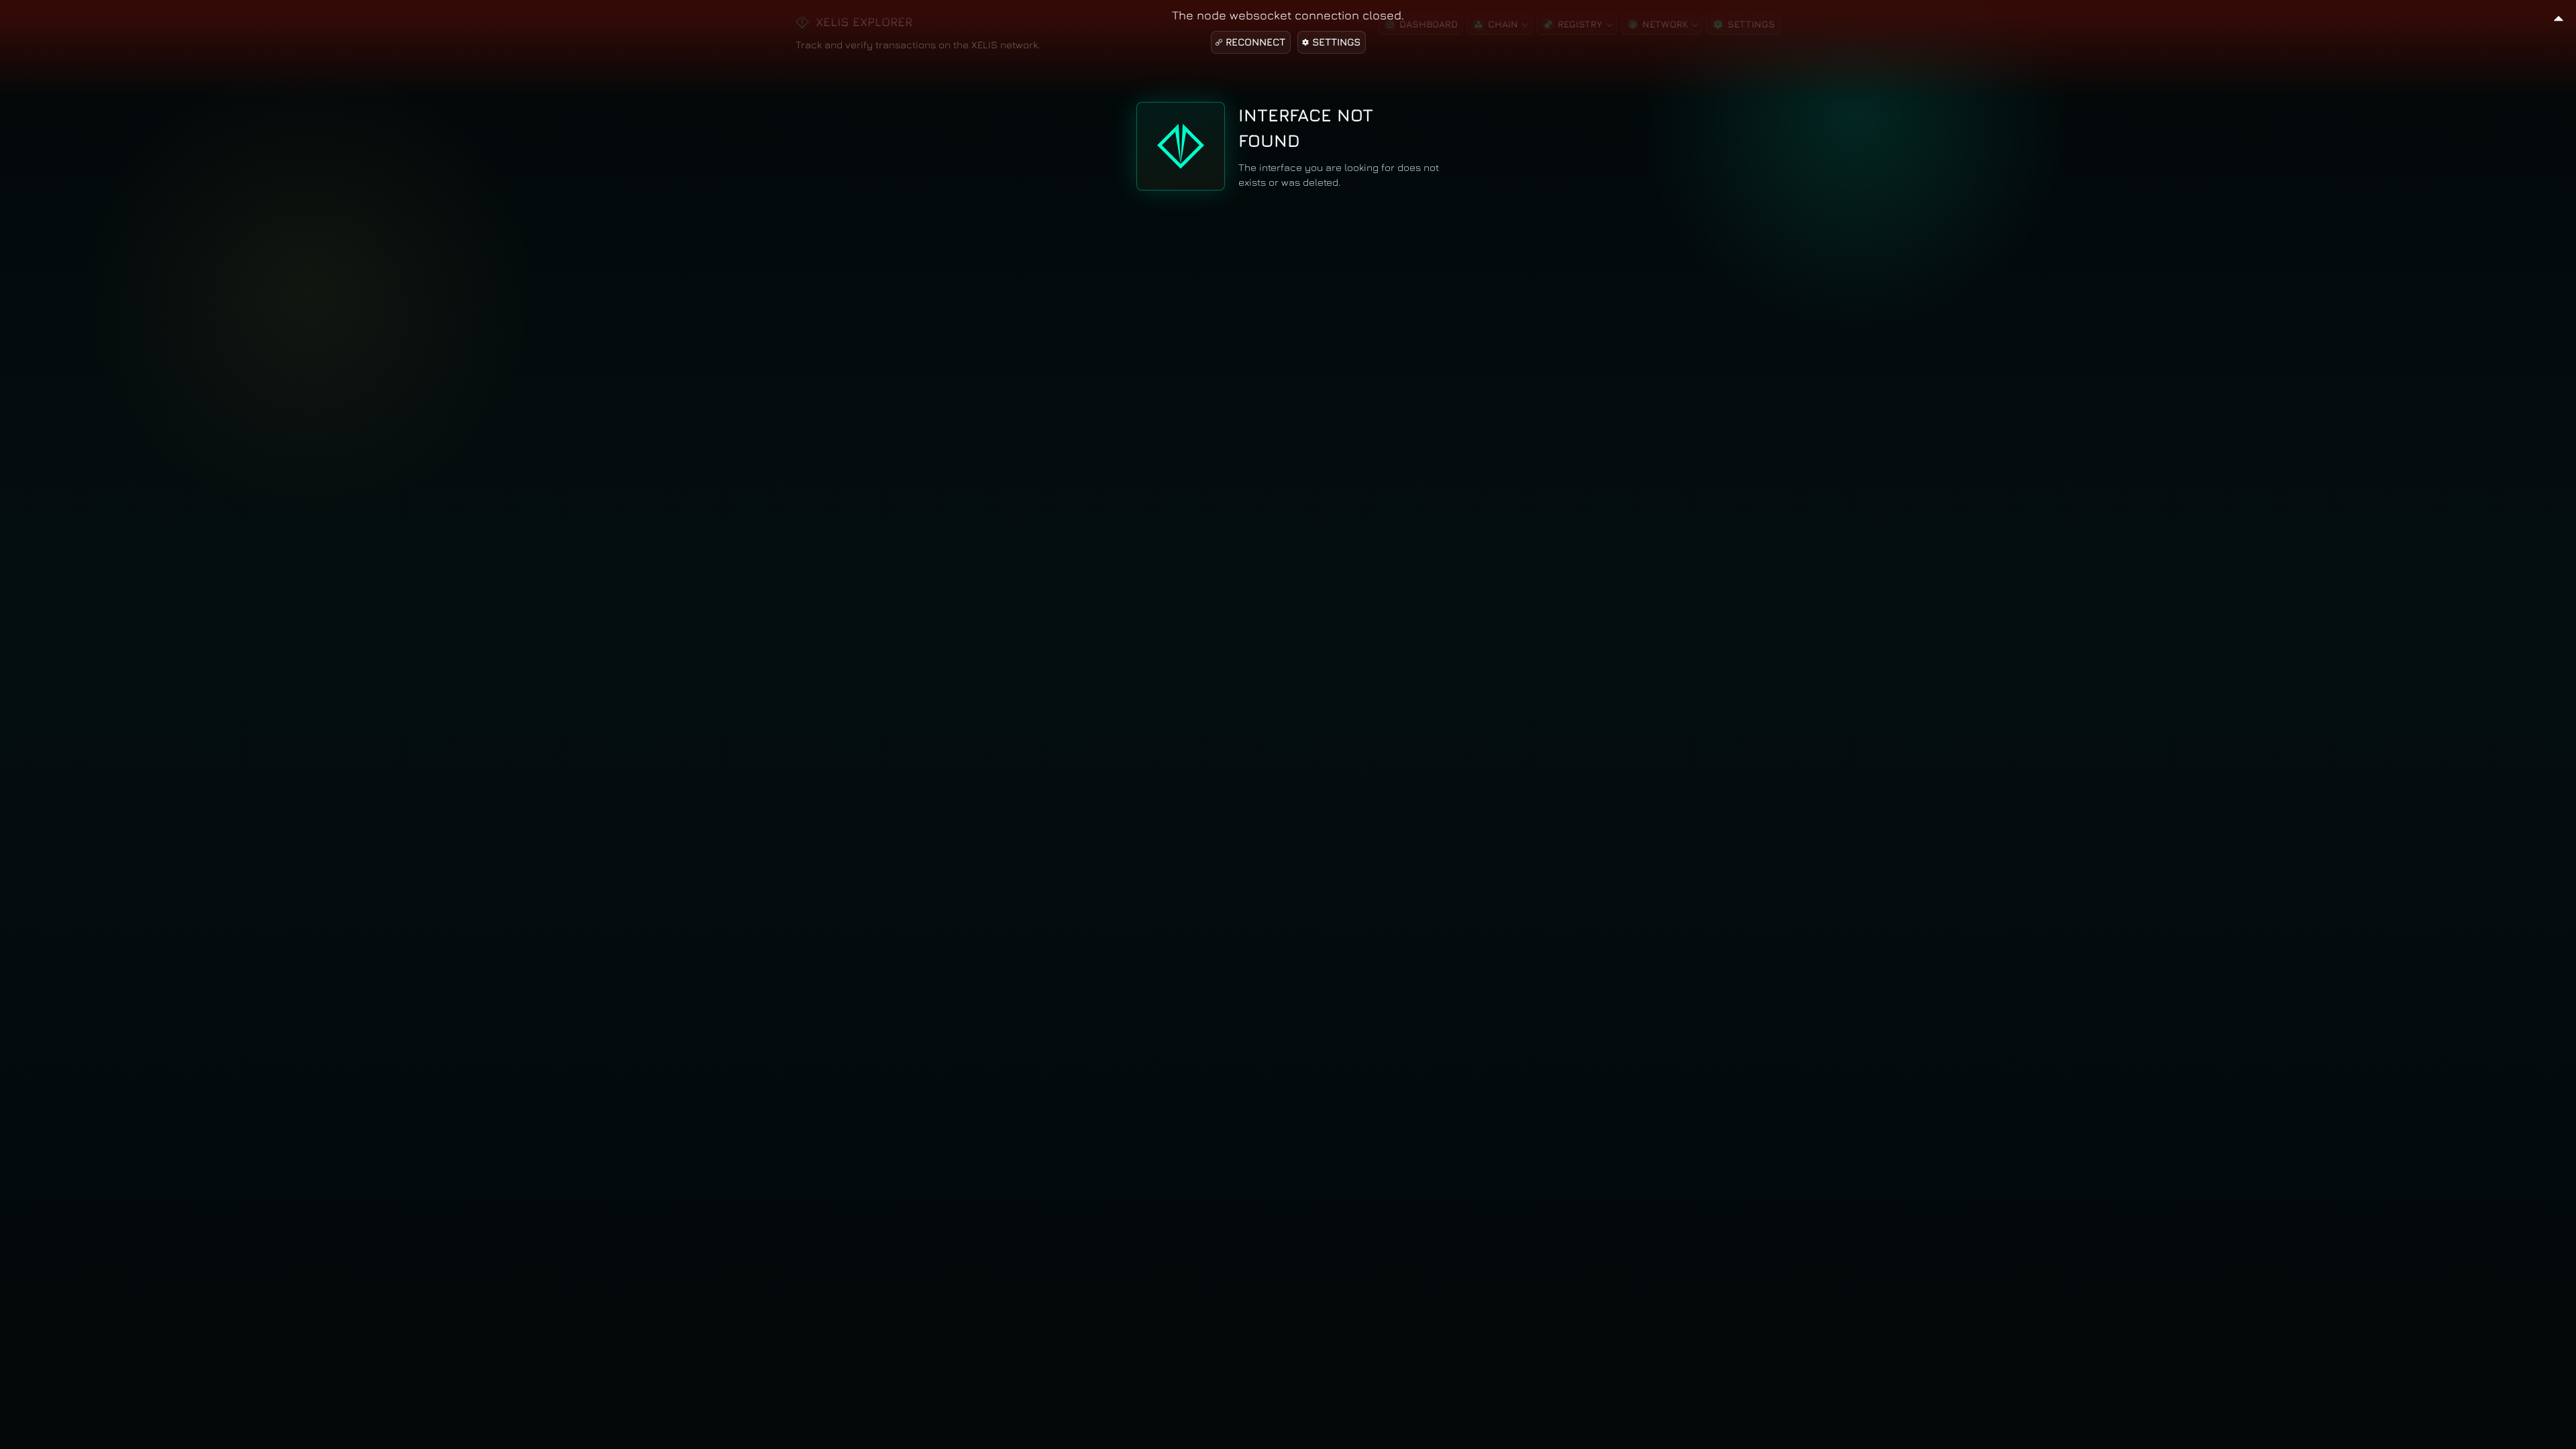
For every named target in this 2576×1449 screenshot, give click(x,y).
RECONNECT (1255, 42)
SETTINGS (1336, 42)
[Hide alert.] (2559, 16)
